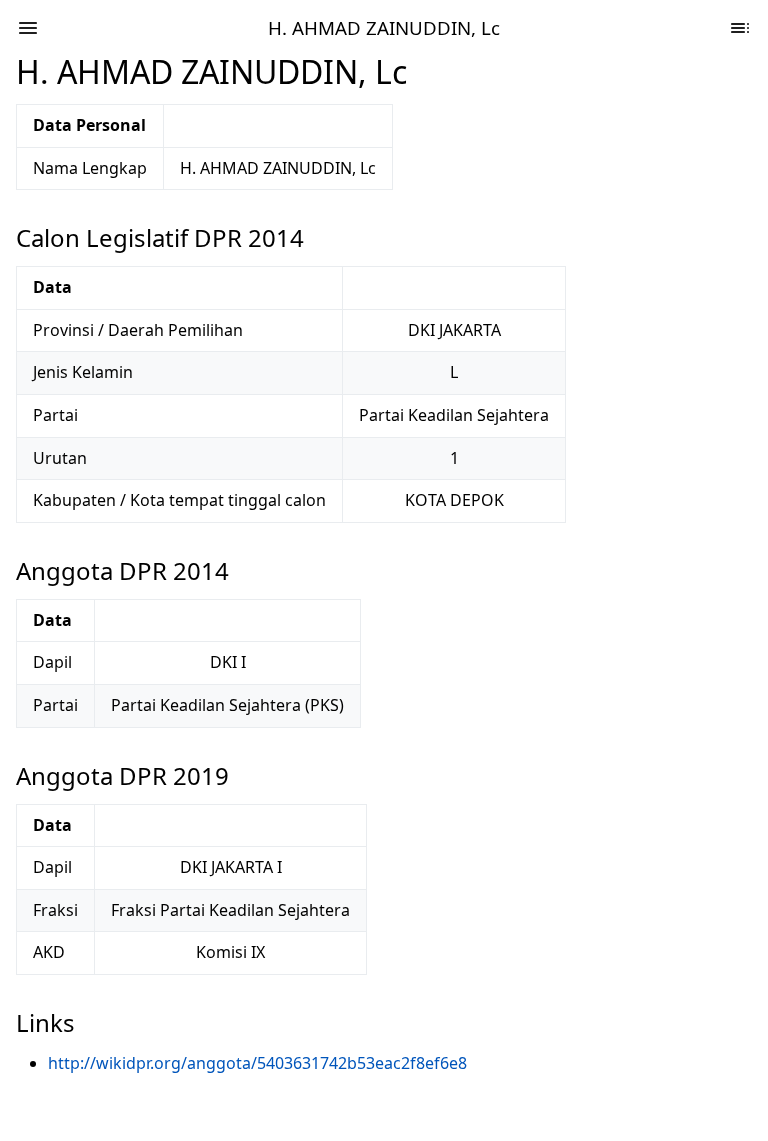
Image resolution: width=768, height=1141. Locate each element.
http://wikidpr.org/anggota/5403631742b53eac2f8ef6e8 (257, 1063)
